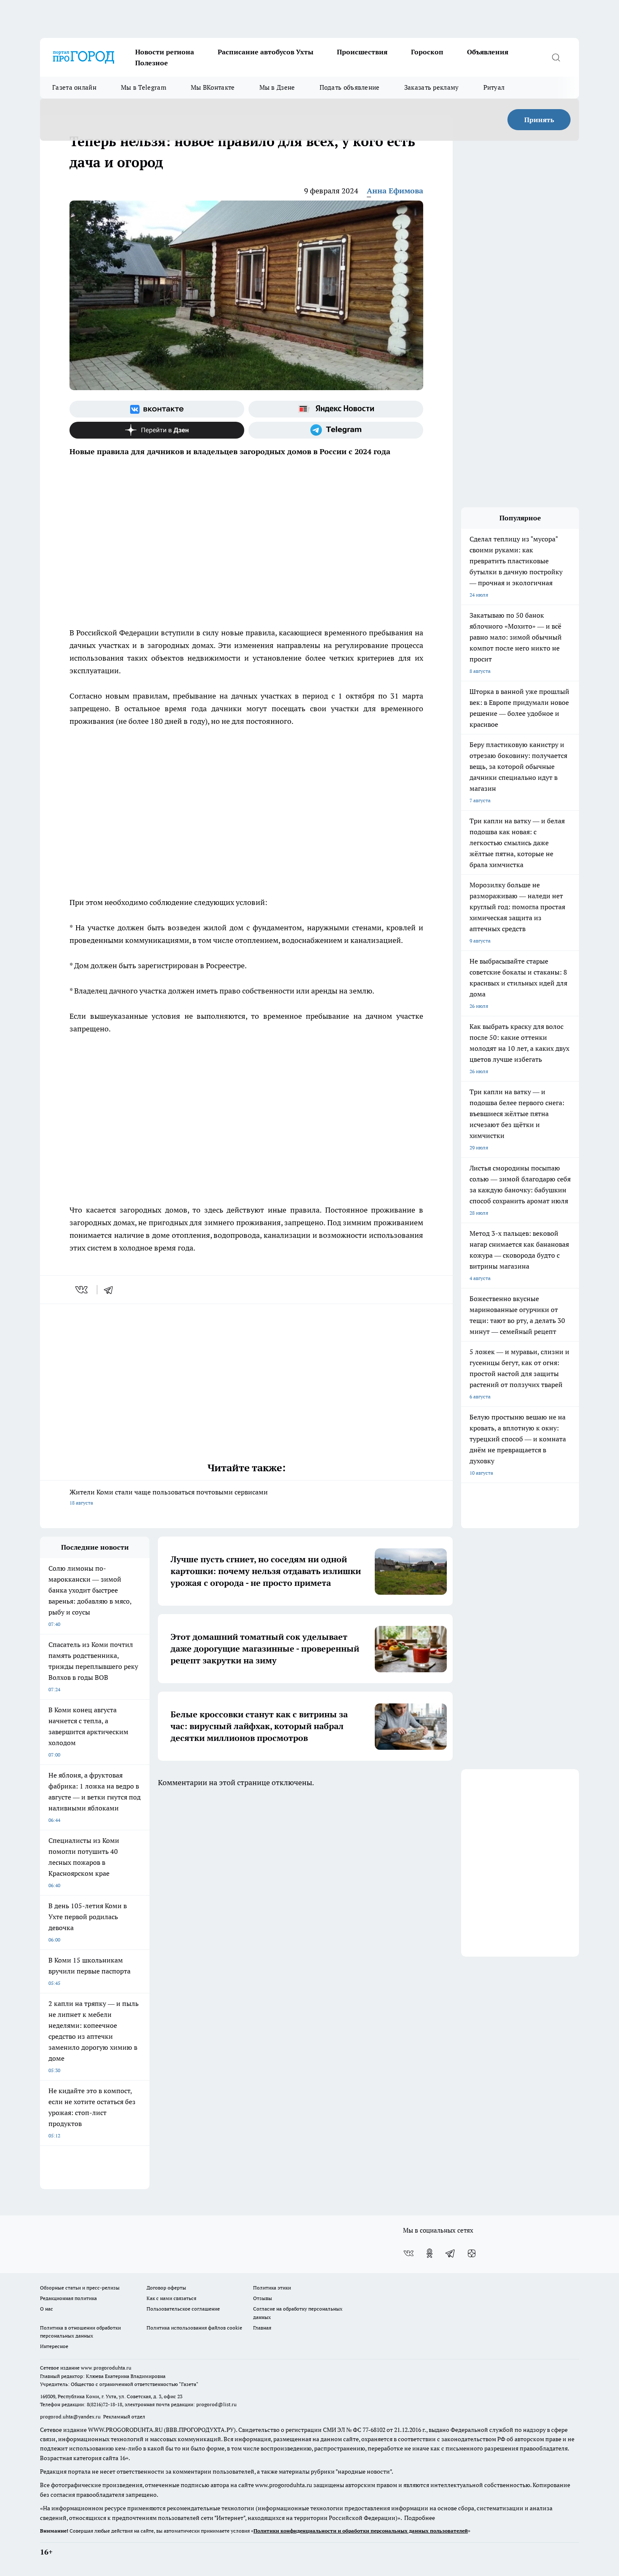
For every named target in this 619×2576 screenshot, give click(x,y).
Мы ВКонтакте (213, 87)
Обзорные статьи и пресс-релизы (80, 2288)
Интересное (54, 2346)
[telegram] (111, 1290)
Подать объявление (350, 87)
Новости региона (165, 52)
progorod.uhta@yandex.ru (71, 2417)
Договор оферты (166, 2288)
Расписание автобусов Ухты (265, 52)
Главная (262, 2328)
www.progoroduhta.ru (106, 2368)
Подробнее (420, 2518)
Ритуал (494, 87)
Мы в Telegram (144, 87)
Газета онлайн (74, 87)
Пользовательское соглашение (183, 2309)
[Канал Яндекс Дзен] (157, 430)
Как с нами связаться (171, 2298)
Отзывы (263, 2298)
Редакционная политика (68, 2298)
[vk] (82, 1290)
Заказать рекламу (432, 87)
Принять (539, 120)
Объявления (488, 52)
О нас (47, 2309)
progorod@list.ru (216, 2404)
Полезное (152, 63)
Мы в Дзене (277, 87)
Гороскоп (427, 52)
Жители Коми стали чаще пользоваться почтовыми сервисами (169, 1497)
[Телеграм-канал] (336, 430)
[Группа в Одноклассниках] (430, 2253)
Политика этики (272, 2288)
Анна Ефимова (395, 191)
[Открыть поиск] (556, 57)
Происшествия (362, 52)
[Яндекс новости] (336, 409)
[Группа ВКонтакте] (157, 409)
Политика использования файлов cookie (194, 2328)
